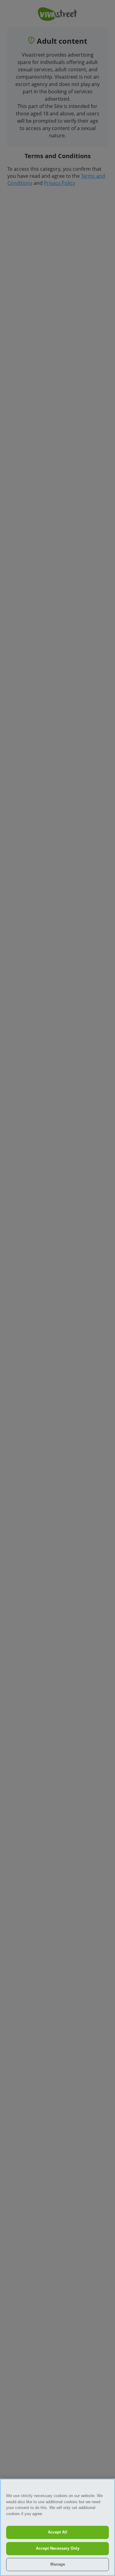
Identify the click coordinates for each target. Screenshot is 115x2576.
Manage (58, 2564)
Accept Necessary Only (58, 2548)
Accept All (57, 2532)
